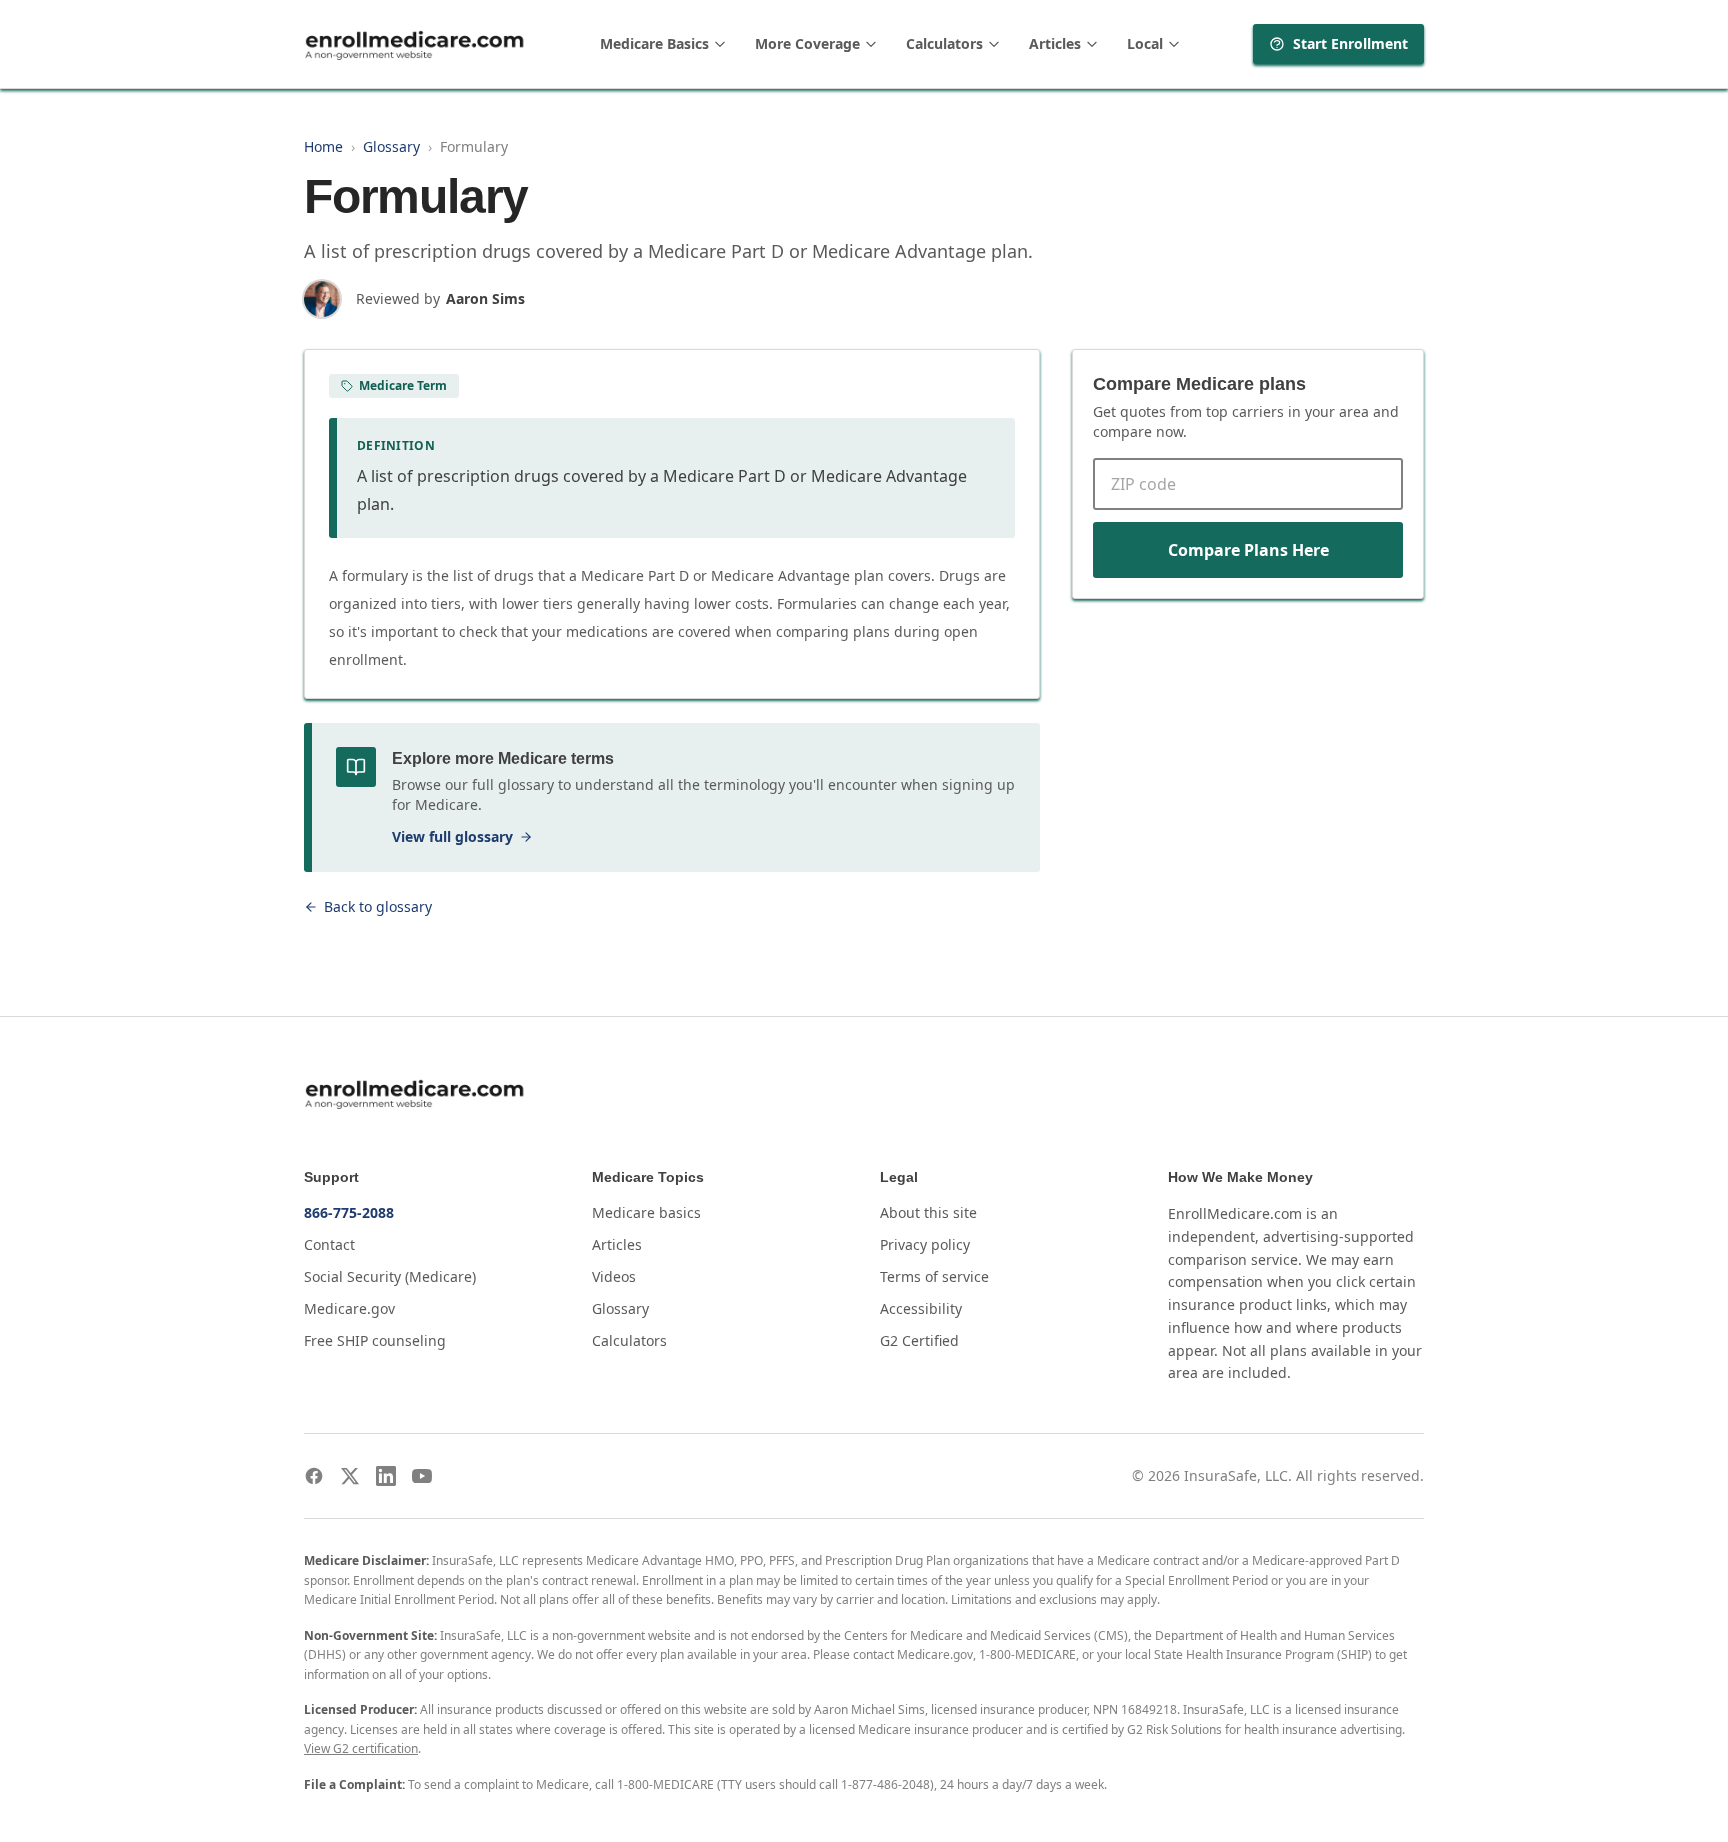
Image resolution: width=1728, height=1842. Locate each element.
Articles (1055, 43)
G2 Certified (919, 1340)
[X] (350, 1476)
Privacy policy (925, 1244)
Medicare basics (646, 1212)
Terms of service (934, 1276)
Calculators (944, 43)
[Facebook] (314, 1476)
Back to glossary (378, 906)
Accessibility (921, 1308)
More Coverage (807, 43)
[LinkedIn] (386, 1476)
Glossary (391, 146)
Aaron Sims (485, 298)
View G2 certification (361, 1748)
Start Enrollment (1350, 43)
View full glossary (452, 836)
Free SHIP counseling (375, 1340)
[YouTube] (422, 1476)
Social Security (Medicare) (390, 1276)
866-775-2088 (349, 1212)
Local (1145, 43)
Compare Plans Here (1248, 550)
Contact (329, 1244)
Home (323, 146)
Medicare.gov (349, 1308)
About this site (928, 1212)
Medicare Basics (654, 43)
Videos (614, 1276)
